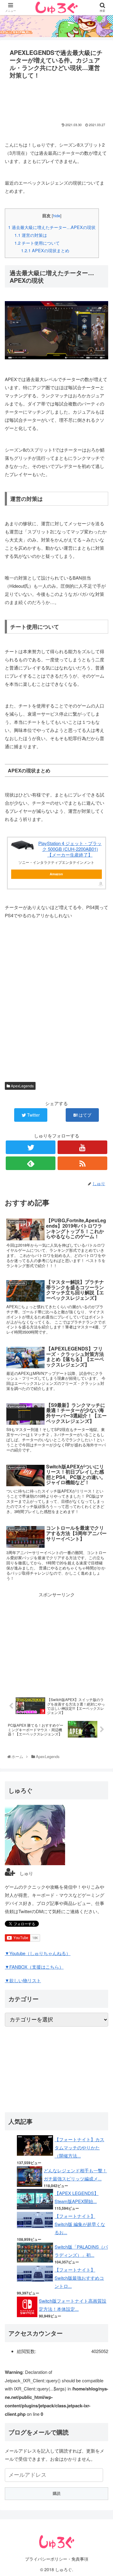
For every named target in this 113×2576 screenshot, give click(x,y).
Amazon (56, 874)
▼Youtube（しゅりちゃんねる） (38, 1953)
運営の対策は (31, 235)
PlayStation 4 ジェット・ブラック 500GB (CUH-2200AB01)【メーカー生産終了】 (70, 849)
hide (57, 216)
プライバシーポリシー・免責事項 (57, 2559)
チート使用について (37, 243)
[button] (102, 1326)
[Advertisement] (56, 99)
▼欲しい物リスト (23, 1980)
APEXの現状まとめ (45, 250)
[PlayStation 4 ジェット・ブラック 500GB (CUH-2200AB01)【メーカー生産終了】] (23, 845)
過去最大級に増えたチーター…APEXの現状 (52, 227)
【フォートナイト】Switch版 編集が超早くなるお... (80, 2224)
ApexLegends (22, 1086)
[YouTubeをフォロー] (82, 1147)
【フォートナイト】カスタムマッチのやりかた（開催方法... (79, 2147)
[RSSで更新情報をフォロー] (82, 1163)
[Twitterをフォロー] (31, 1147)
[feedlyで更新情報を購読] (31, 1163)
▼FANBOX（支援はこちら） (34, 1967)
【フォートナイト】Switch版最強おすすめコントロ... (79, 2278)
